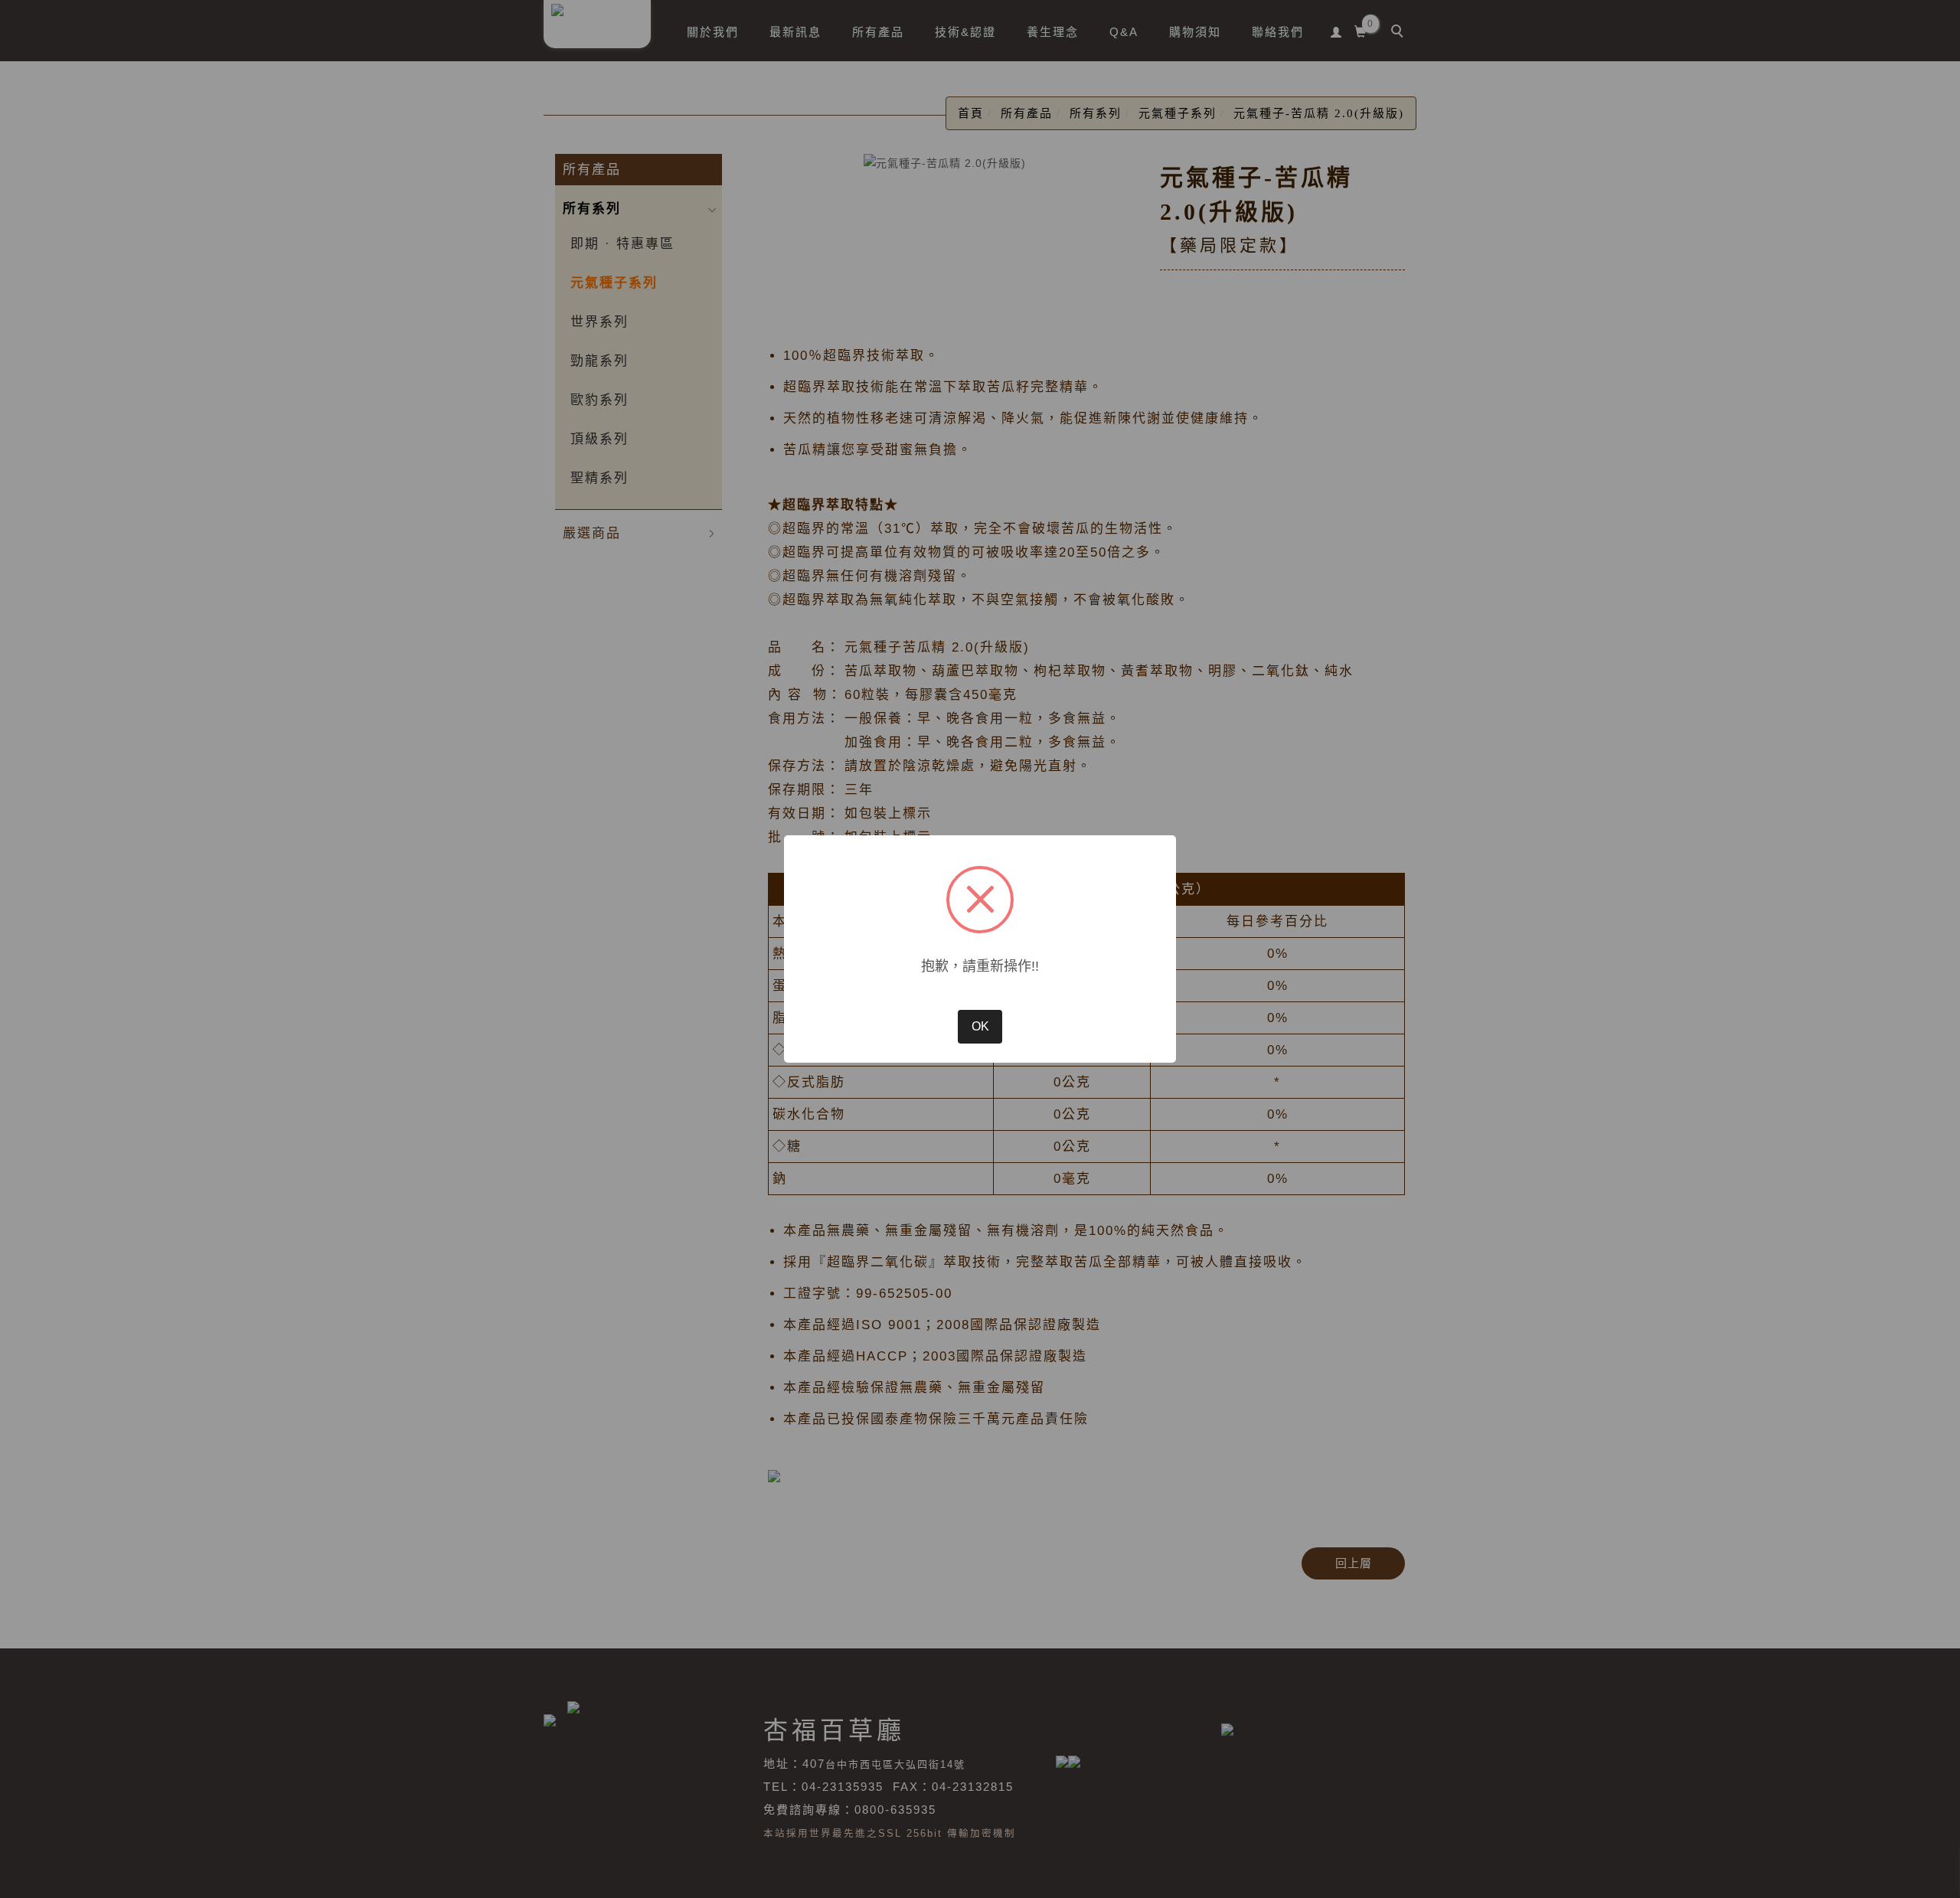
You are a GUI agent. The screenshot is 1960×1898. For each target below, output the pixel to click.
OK (980, 1026)
